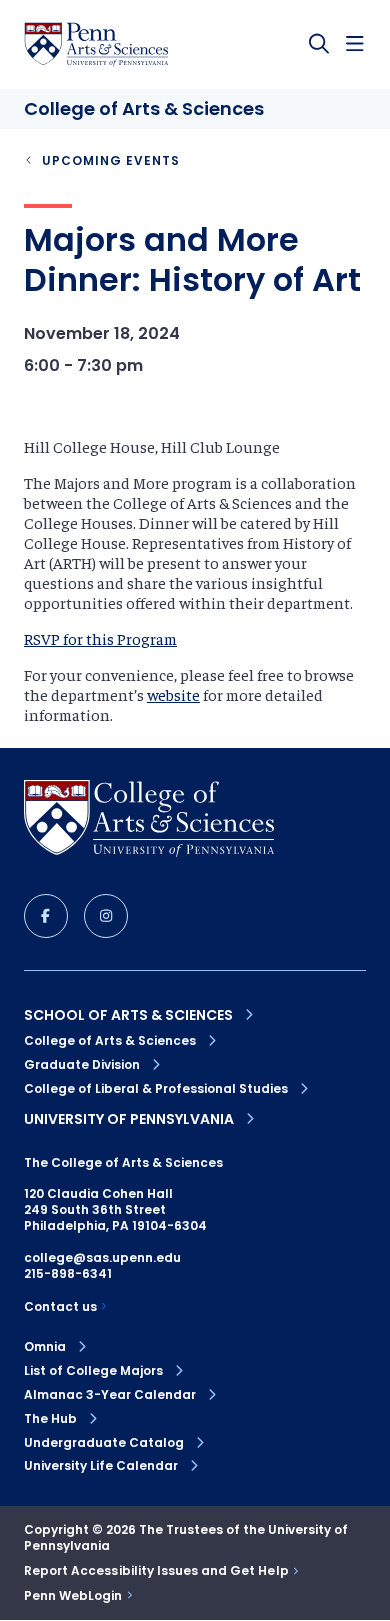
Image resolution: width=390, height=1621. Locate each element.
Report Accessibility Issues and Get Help (156, 1571)
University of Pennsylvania (129, 1119)
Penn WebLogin (73, 1596)
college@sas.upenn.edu (102, 1257)
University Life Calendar (101, 1466)
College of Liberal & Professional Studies (156, 1088)
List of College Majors (93, 1371)
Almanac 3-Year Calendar (110, 1395)
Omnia (45, 1347)
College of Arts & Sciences (110, 1040)
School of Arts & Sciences (128, 1015)
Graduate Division (82, 1064)
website (173, 694)
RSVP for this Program (100, 638)
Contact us (60, 1307)
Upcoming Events (111, 160)
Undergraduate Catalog (104, 1443)
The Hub (50, 1419)
